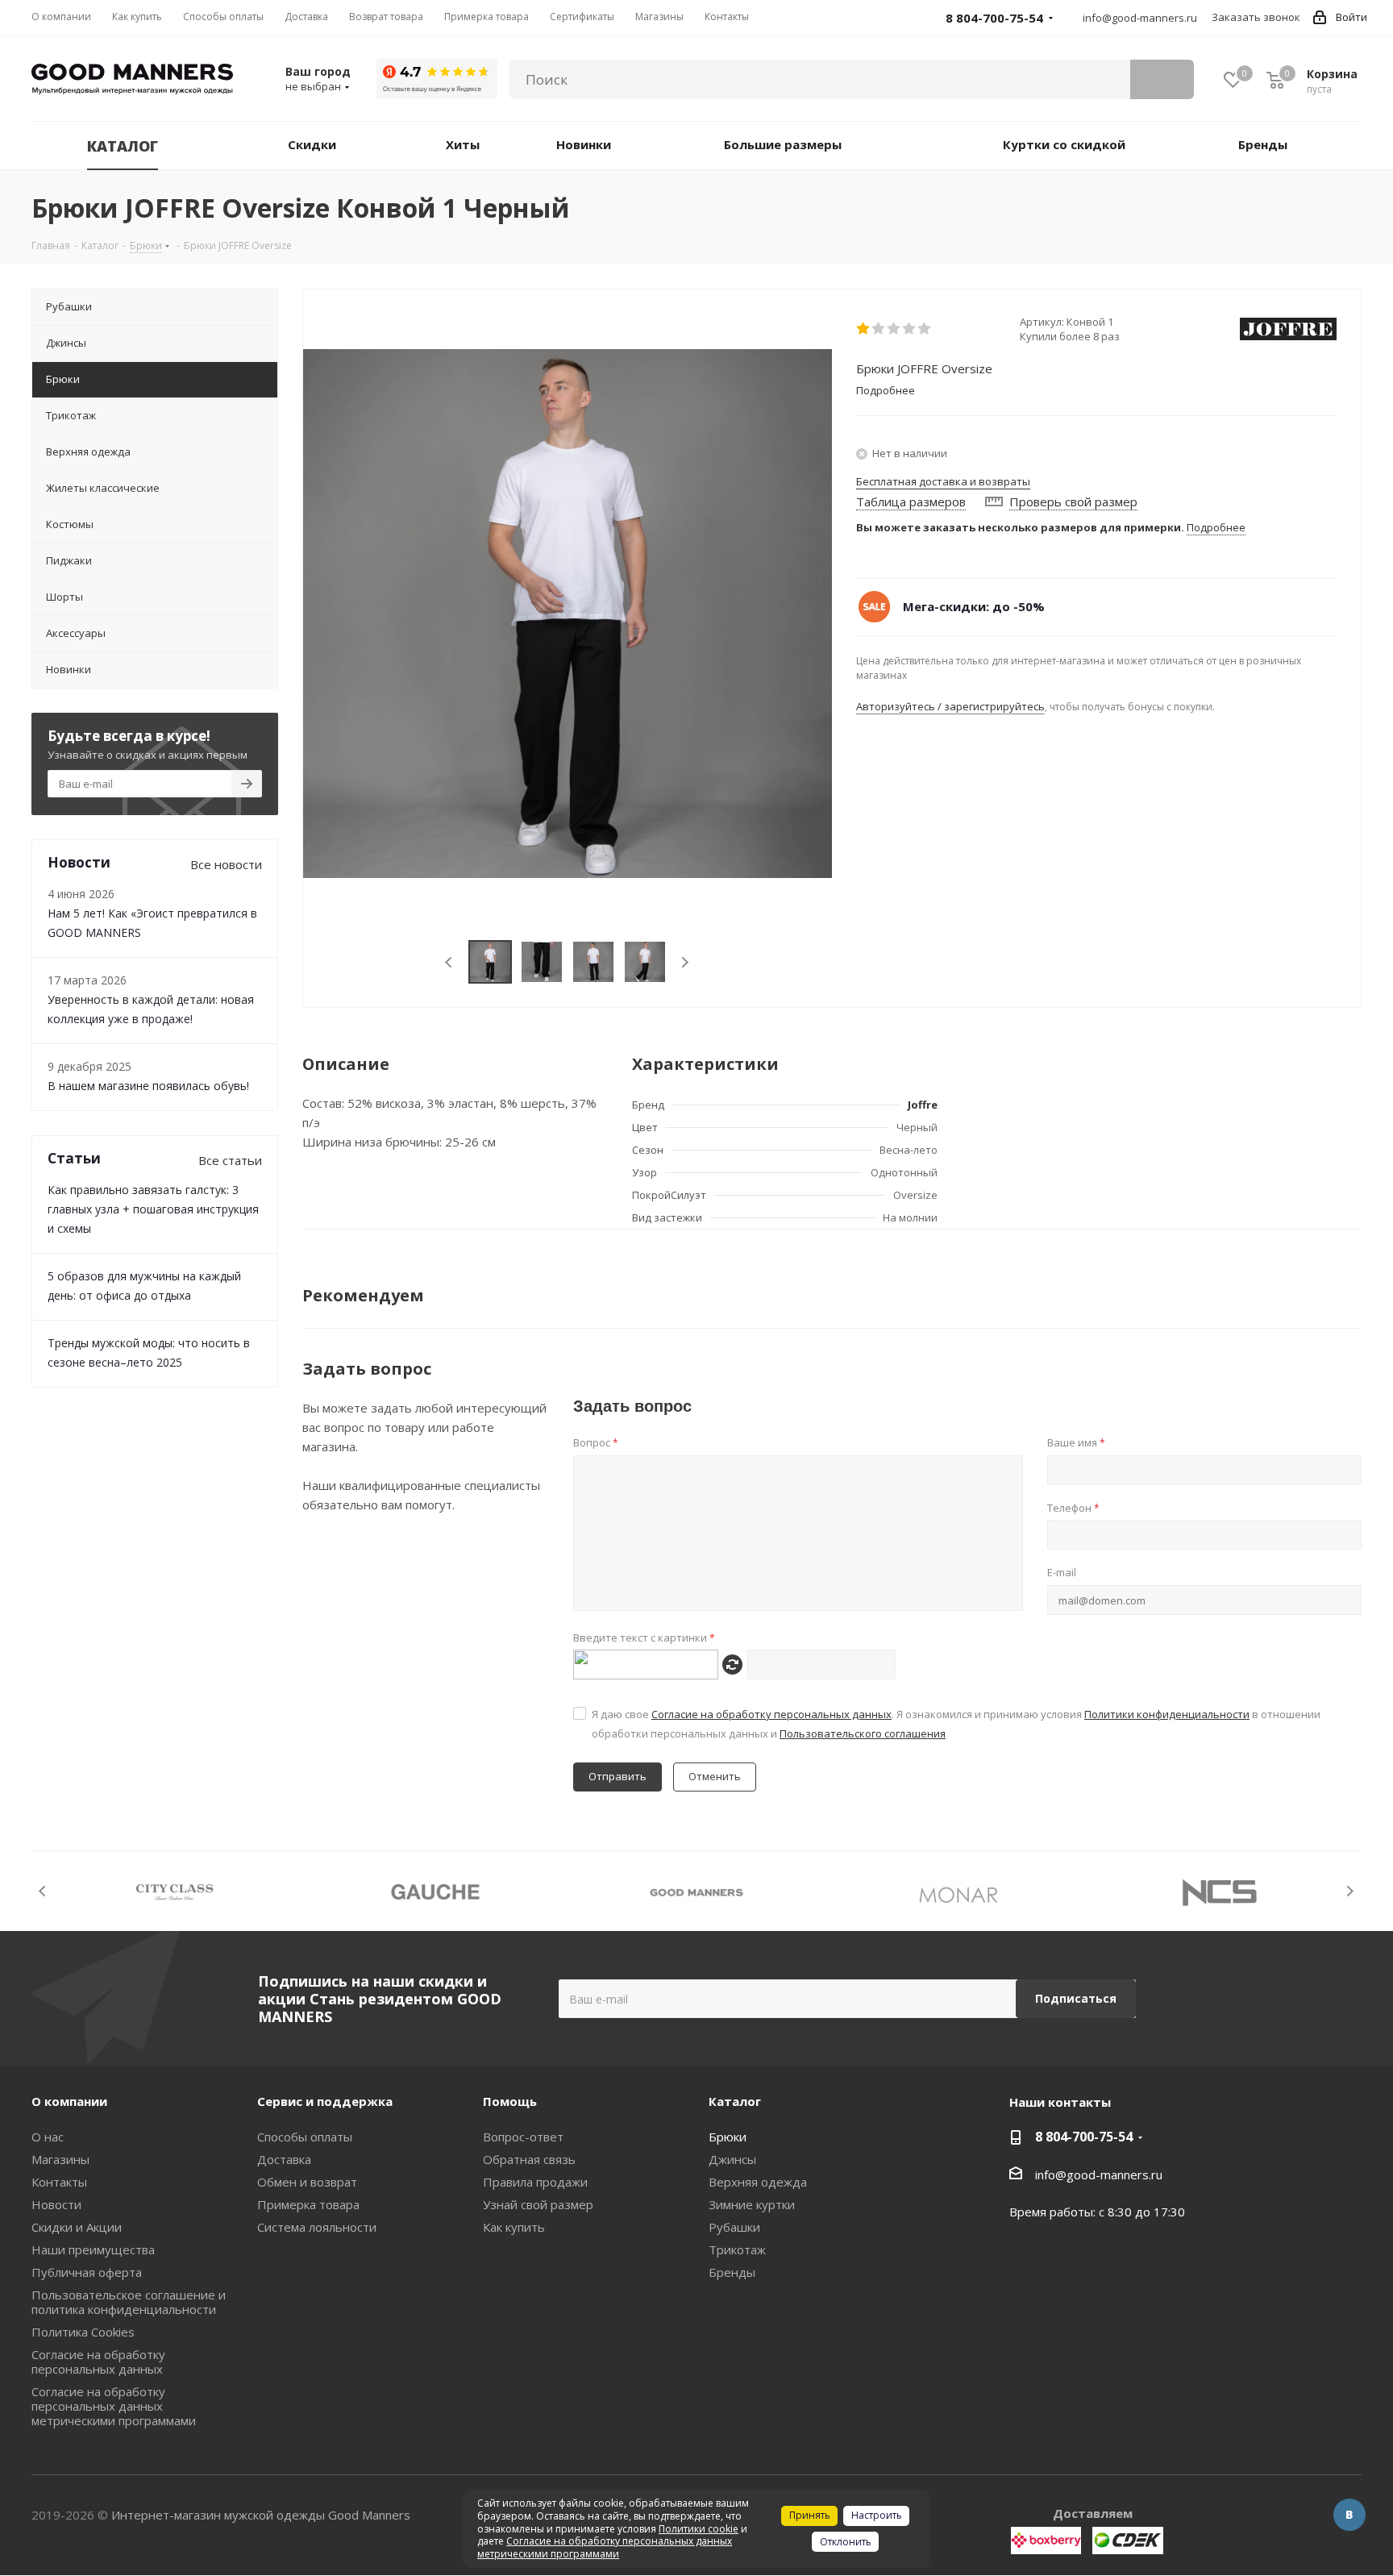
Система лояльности (317, 2227)
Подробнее (1216, 527)
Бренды (732, 2272)
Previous (449, 962)
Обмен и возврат (307, 2182)
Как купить (514, 2227)
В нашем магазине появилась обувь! (148, 1086)
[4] (910, 329)
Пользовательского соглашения (863, 1733)
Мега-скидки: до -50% (974, 606)
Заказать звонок (1256, 17)
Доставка (284, 2159)
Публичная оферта (87, 2272)
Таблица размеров (911, 501)
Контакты (59, 2182)
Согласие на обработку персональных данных (771, 1714)
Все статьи (230, 1160)
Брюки (728, 2137)
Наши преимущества (93, 2249)
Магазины (60, 2159)
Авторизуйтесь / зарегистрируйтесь (950, 706)
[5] (925, 329)
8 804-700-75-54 (1084, 2137)
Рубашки (734, 2227)
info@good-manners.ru (1140, 18)
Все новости (226, 864)
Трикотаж (737, 2249)
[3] (894, 329)
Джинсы (732, 2159)
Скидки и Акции (77, 2227)
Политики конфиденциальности (1167, 1714)
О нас (48, 2137)
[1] (864, 329)
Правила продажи (535, 2182)
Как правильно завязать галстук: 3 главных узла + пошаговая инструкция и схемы (153, 1209)
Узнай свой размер (538, 2204)
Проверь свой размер (1073, 501)
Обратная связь (529, 2159)
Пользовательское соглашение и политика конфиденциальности (129, 2302)
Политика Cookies (83, 2332)
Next (685, 962)
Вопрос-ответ (523, 2137)
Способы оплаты (305, 2137)
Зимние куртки (752, 2204)
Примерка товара (308, 2204)
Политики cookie (699, 2529)
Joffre (923, 1105)
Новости (56, 2204)
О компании (69, 2101)
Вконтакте (1349, 2515)
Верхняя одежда (758, 2182)
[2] (879, 329)
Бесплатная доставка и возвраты (943, 481)
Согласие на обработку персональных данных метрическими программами (114, 2406)
